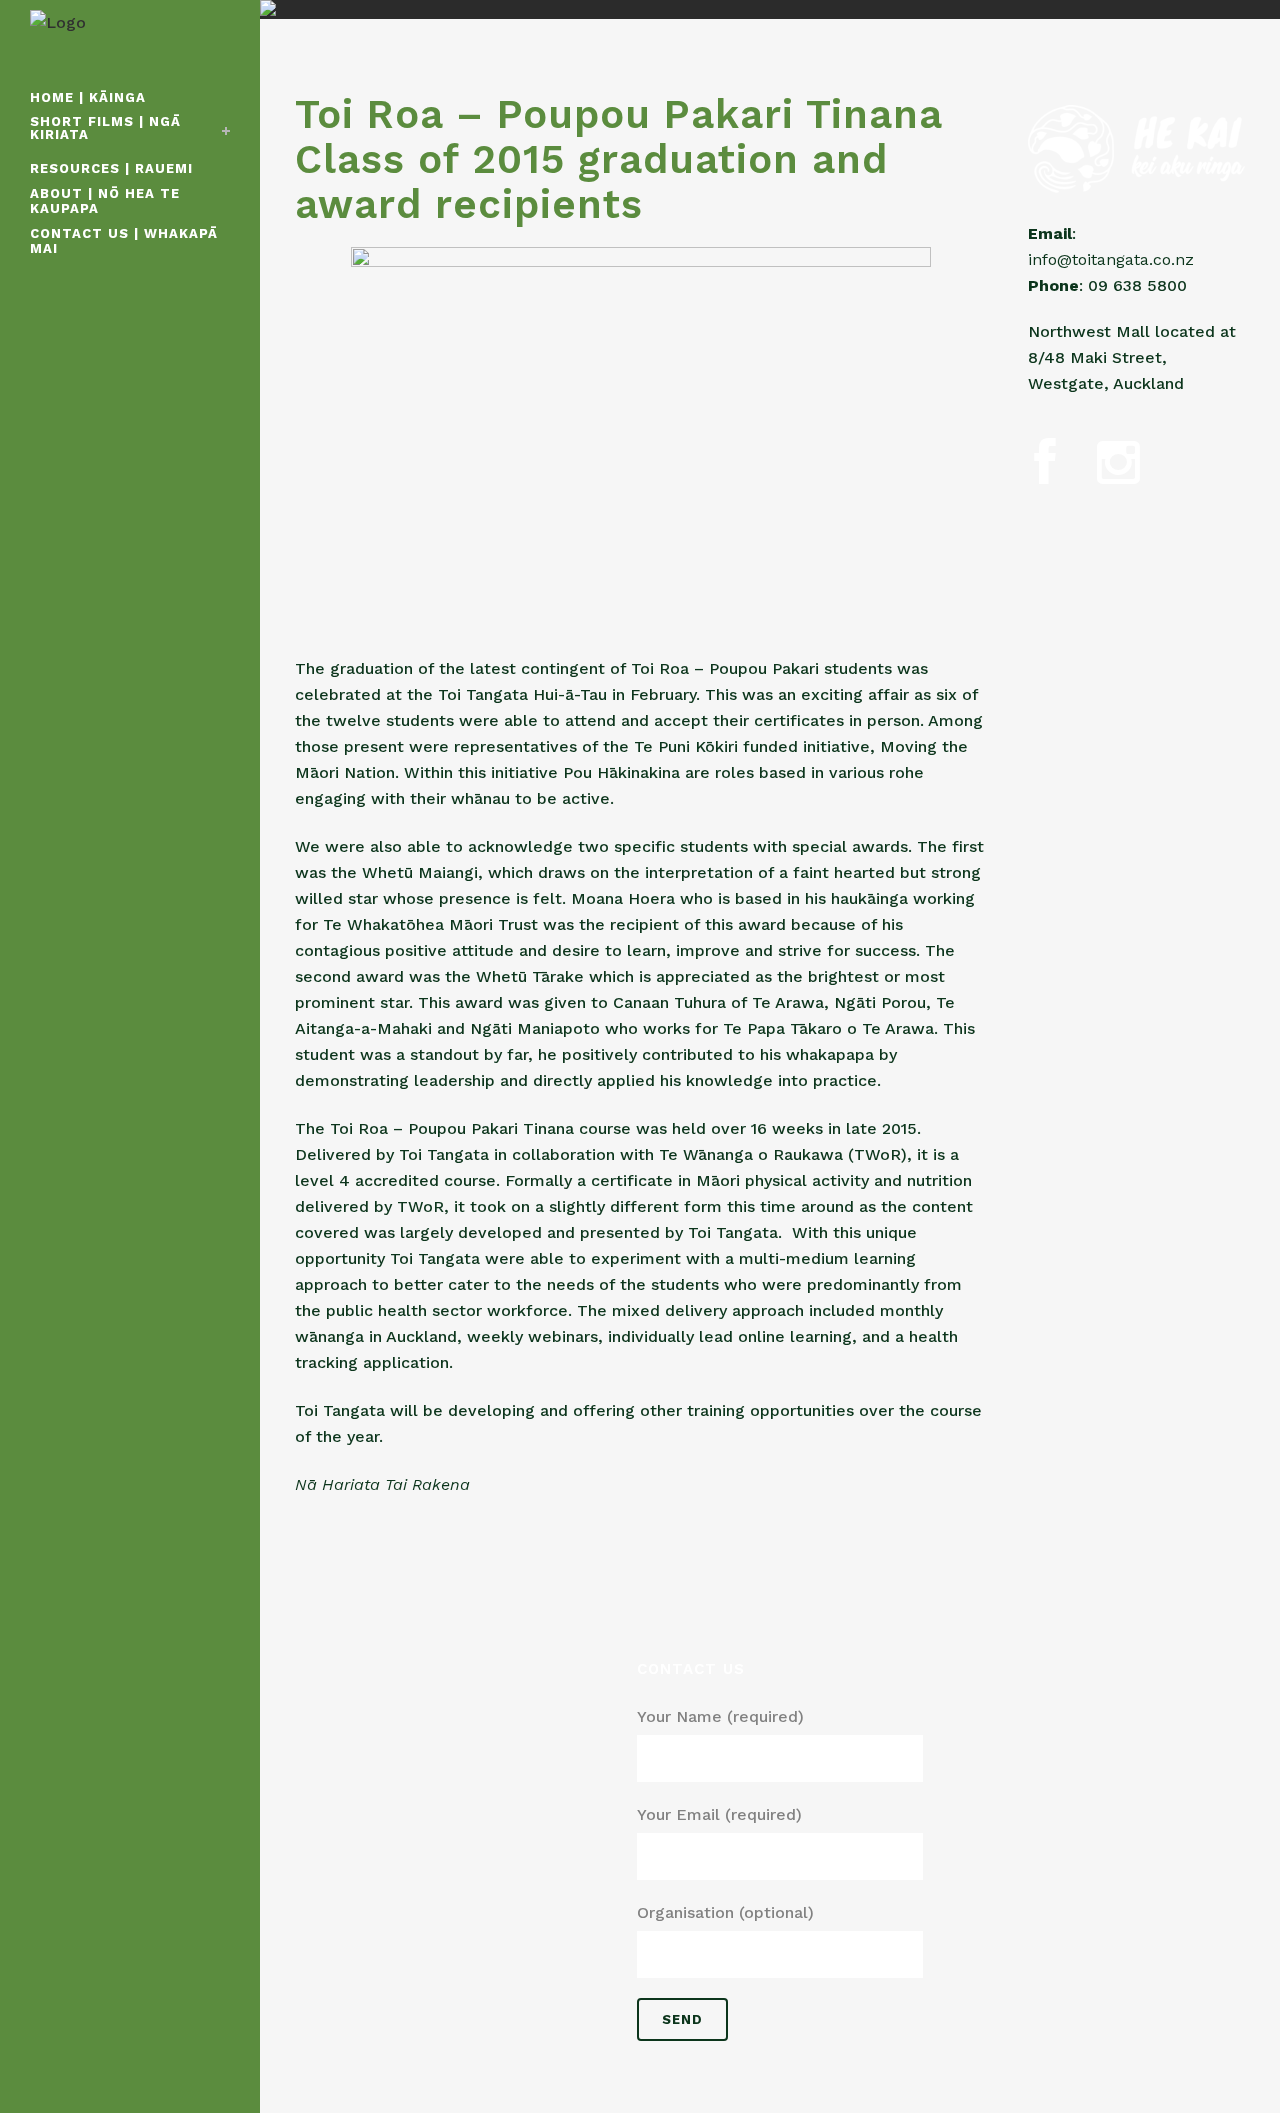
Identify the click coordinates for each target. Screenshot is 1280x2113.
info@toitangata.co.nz (1111, 259)
